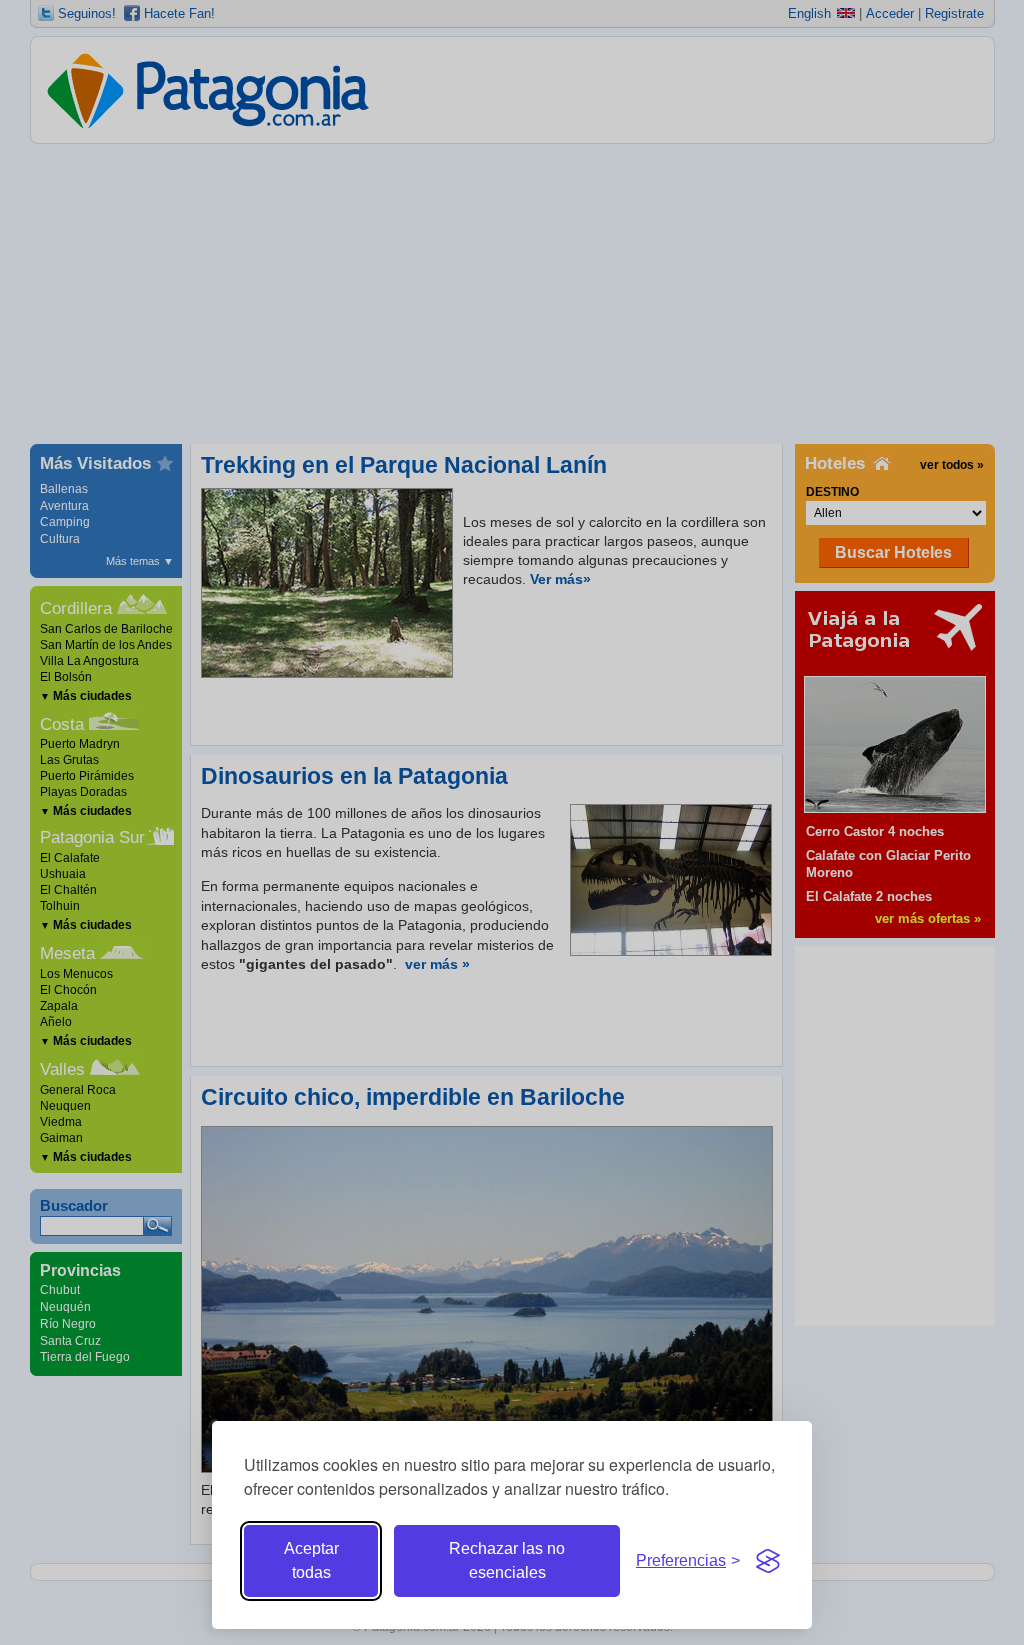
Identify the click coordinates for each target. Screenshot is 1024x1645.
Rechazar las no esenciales (507, 1560)
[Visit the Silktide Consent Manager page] (768, 1561)
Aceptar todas (311, 1560)
